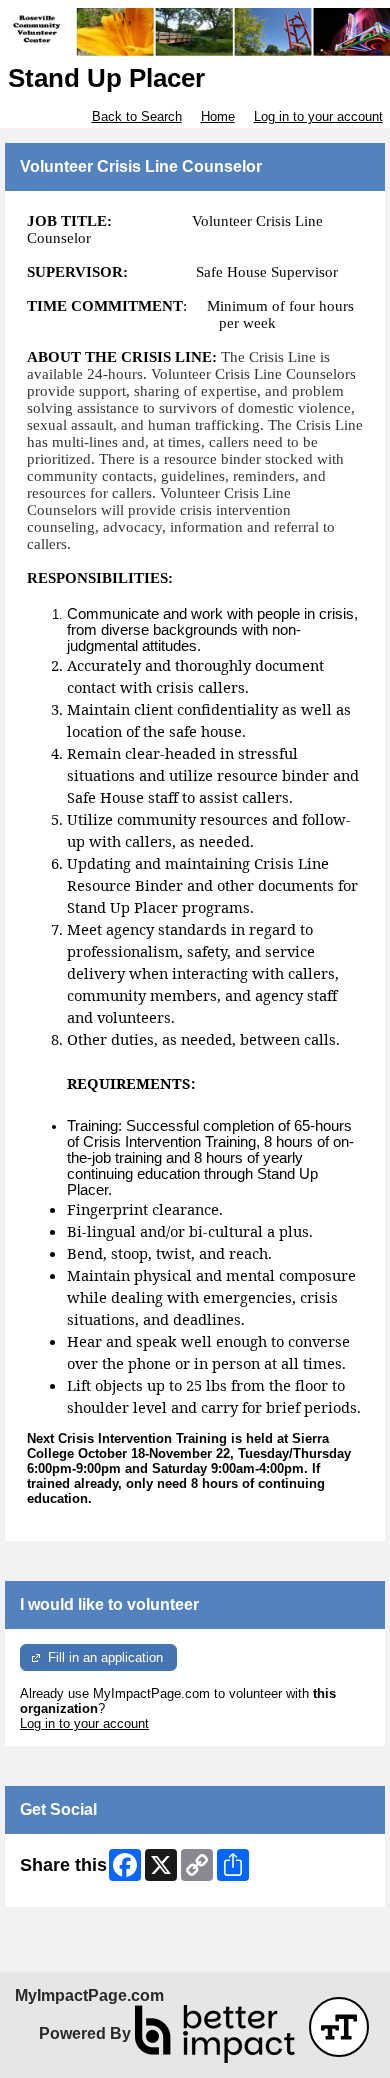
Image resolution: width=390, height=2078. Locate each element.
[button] (339, 2027)
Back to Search (137, 116)
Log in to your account (318, 116)
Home (218, 116)
